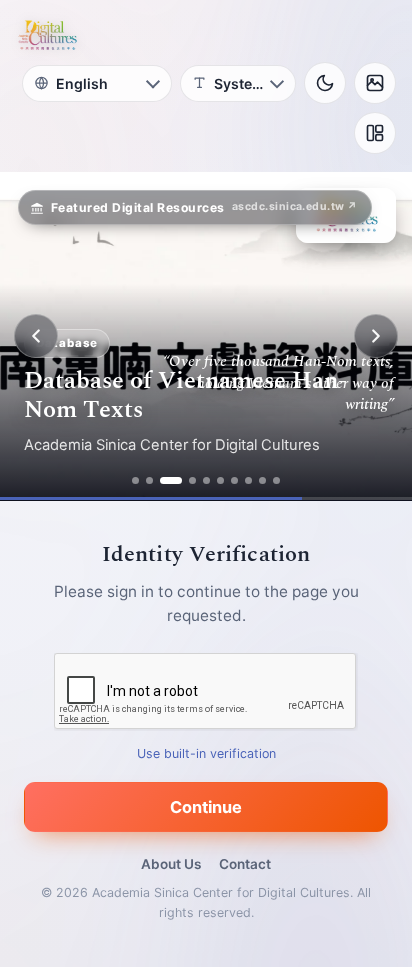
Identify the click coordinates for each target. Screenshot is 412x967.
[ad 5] (206, 480)
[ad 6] (220, 480)
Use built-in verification (206, 753)
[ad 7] (234, 480)
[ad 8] (248, 480)
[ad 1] (135, 480)
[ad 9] (262, 480)
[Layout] (375, 133)
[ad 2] (149, 480)
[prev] (36, 336)
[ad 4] (192, 480)
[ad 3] (171, 480)
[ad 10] (276, 480)
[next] (376, 336)
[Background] (375, 83)
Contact (245, 864)
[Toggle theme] (325, 83)
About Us (171, 864)
